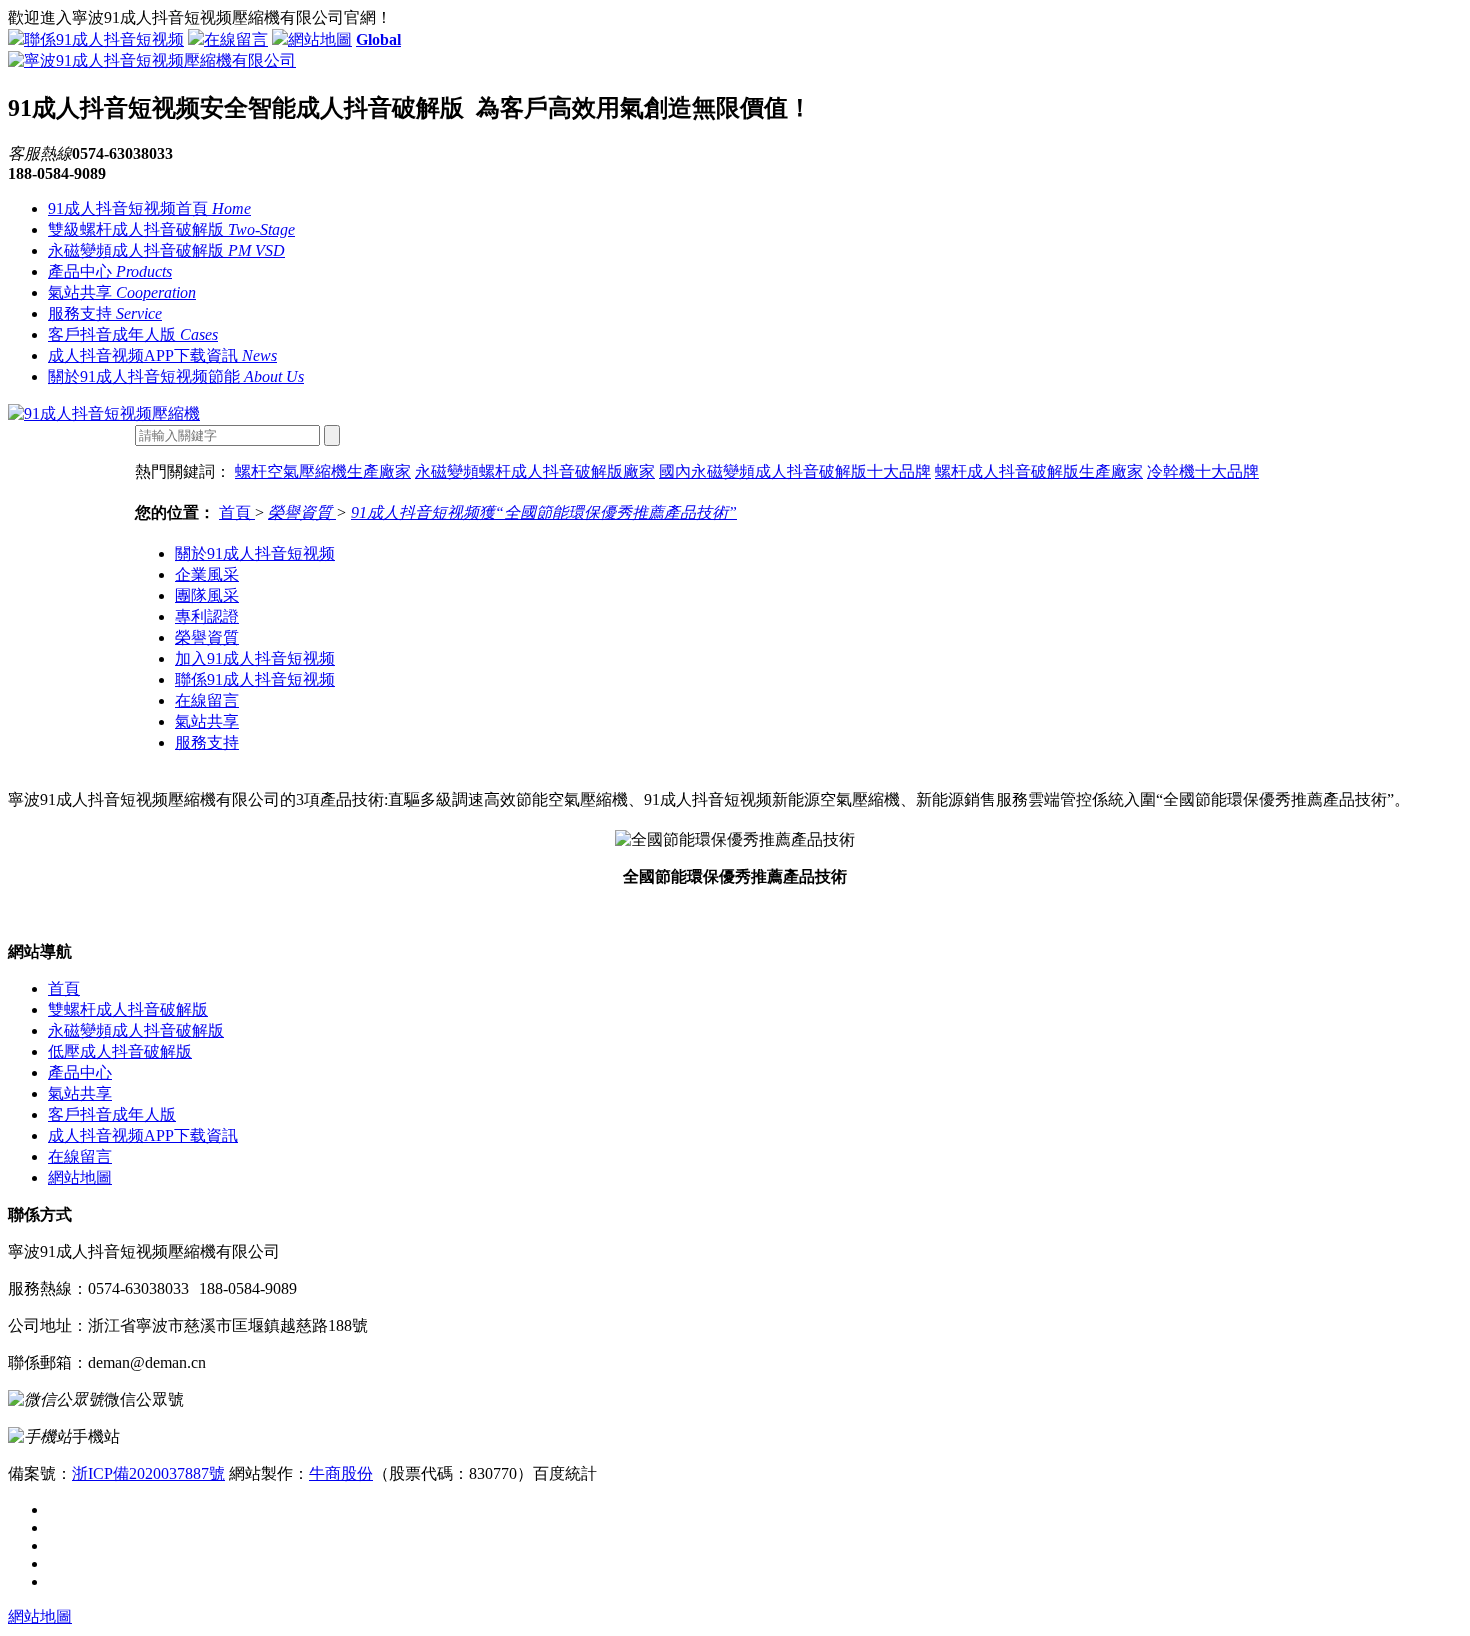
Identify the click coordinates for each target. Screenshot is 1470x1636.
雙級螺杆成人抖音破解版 (171, 229)
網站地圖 (320, 39)
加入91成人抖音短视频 (255, 658)
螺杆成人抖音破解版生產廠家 (1039, 471)
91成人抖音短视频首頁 (149, 208)
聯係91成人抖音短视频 (104, 39)
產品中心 (110, 271)
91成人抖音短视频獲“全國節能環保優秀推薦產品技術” (544, 512)
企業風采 (207, 574)
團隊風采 (207, 595)
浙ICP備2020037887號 (148, 1473)
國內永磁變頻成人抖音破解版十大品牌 (795, 471)
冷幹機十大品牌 (1203, 471)
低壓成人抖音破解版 (120, 1051)
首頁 (237, 512)
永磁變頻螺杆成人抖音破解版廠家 (535, 471)
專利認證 (207, 616)
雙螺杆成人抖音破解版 (128, 1009)
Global (378, 39)
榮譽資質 (302, 512)
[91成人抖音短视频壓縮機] (104, 413)
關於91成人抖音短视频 (255, 553)
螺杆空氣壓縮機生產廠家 (323, 471)
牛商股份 (341, 1473)
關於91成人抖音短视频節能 (176, 376)
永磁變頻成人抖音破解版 (166, 250)
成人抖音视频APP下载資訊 (162, 355)
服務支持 (105, 313)
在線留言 (236, 39)
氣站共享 (122, 292)
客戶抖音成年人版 (133, 334)
